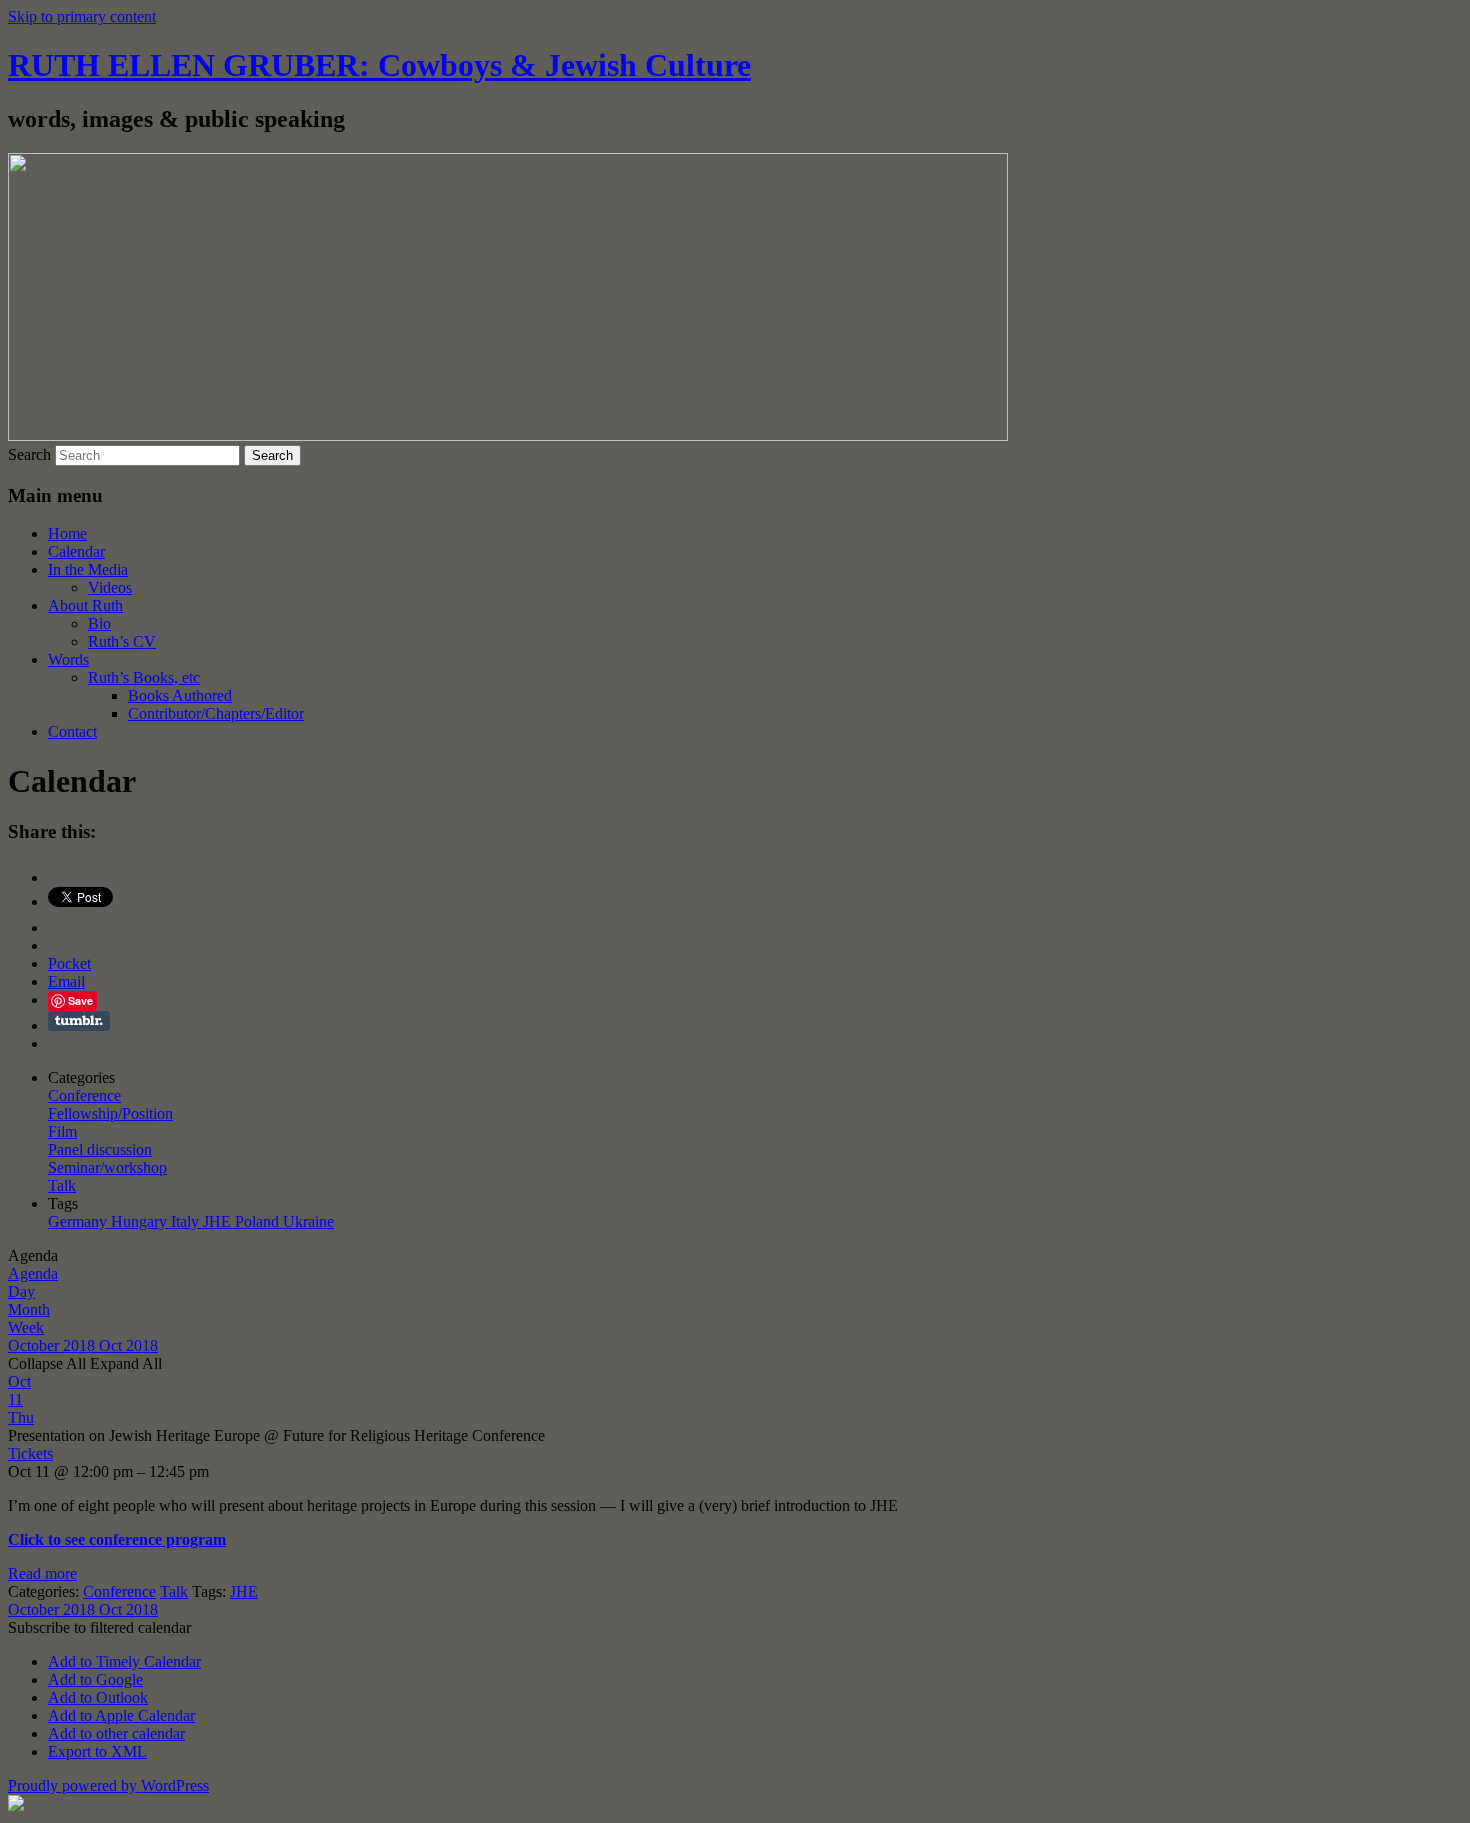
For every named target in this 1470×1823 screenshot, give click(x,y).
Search (29, 454)
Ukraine (308, 1221)
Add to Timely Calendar (124, 1661)
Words (68, 659)
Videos (110, 587)
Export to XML (97, 1751)
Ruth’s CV (122, 641)
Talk (62, 1185)
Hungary (141, 1221)
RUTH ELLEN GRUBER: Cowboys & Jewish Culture (379, 65)
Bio (99, 623)
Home (67, 533)
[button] (99, 1627)
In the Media (88, 569)
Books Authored (180, 695)
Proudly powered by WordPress (108, 1785)
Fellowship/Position (110, 1113)
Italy (187, 1221)
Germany (79, 1221)
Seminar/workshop (107, 1167)
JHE (219, 1221)
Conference (84, 1095)
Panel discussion (100, 1149)
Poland (259, 1221)
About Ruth (85, 605)
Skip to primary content (82, 16)
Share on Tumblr (79, 1021)
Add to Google (95, 1679)
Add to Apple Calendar (121, 1715)
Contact (72, 731)
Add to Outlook (98, 1697)
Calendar (76, 551)
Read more (42, 1573)
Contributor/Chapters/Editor (216, 713)
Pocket (69, 963)
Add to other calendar (116, 1733)
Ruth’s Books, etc (144, 677)
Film (62, 1131)
